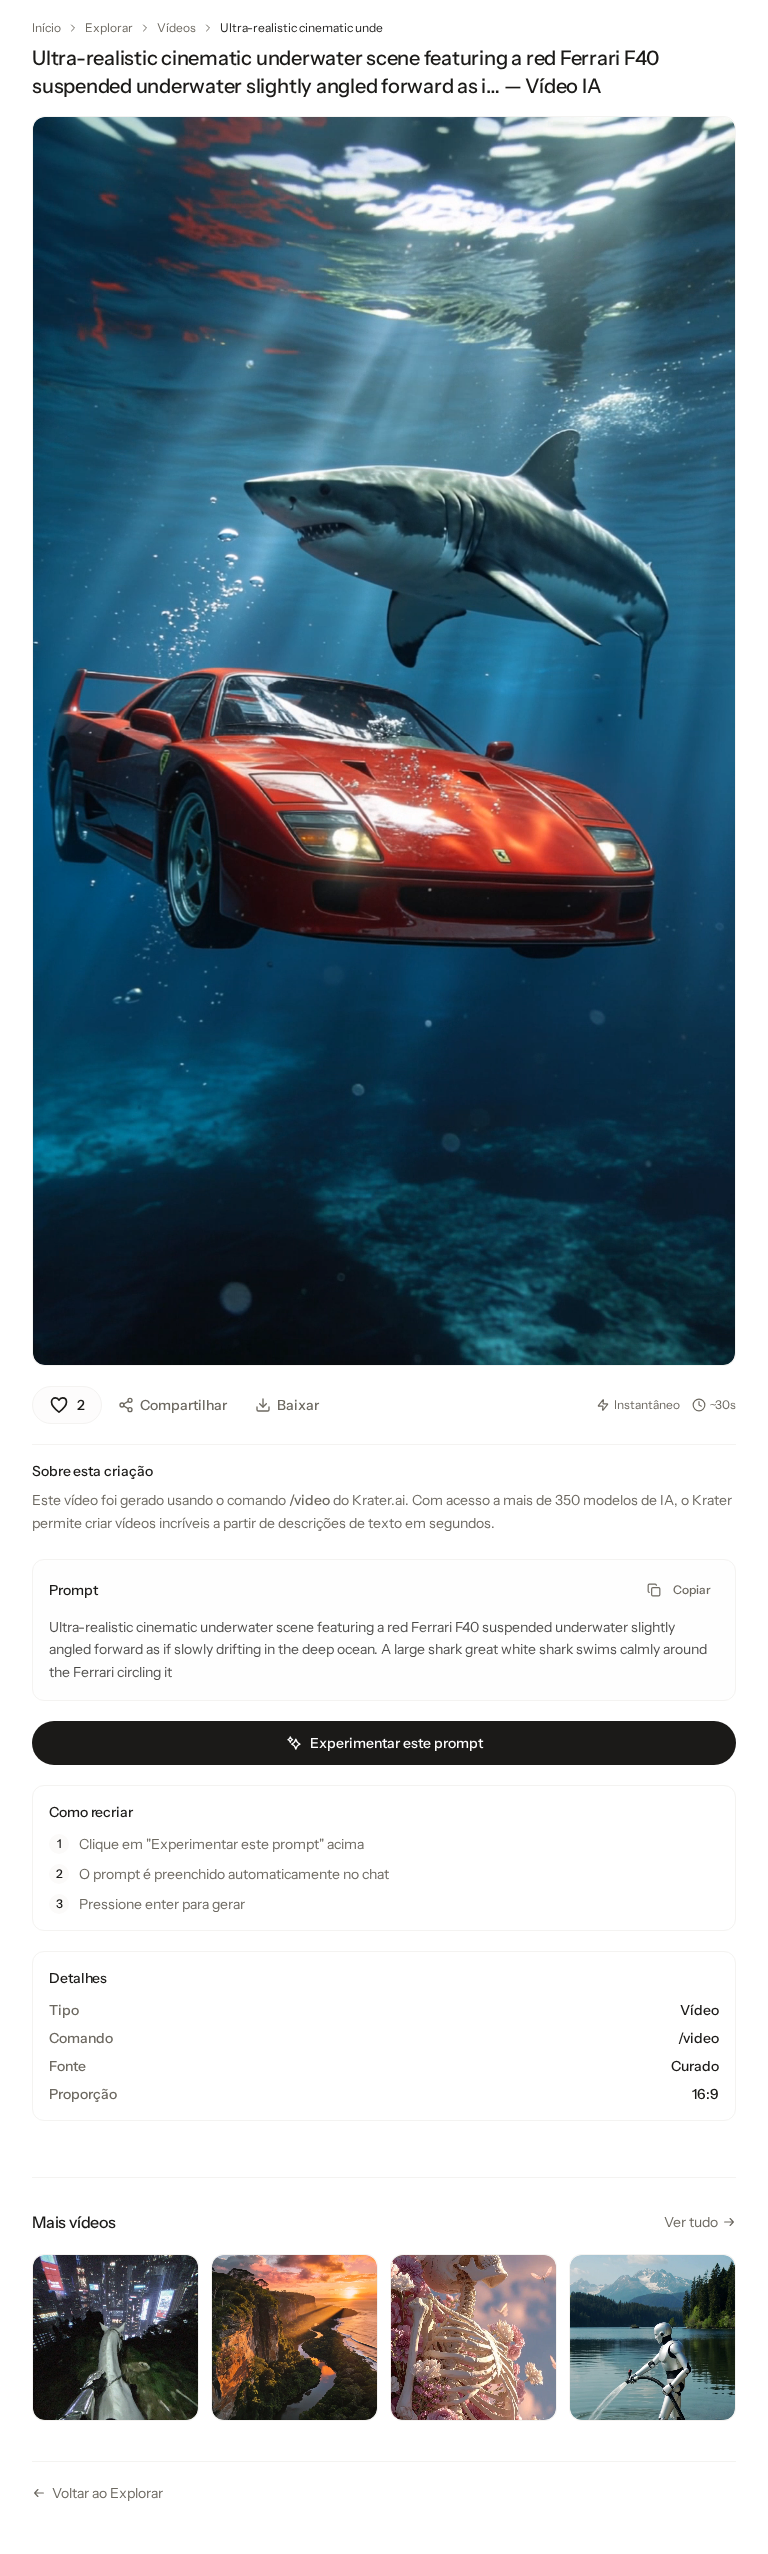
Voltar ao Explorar (107, 2493)
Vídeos (176, 27)
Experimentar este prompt (396, 1743)
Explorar (109, 27)
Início (46, 27)
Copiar (692, 1589)
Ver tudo (691, 2222)
